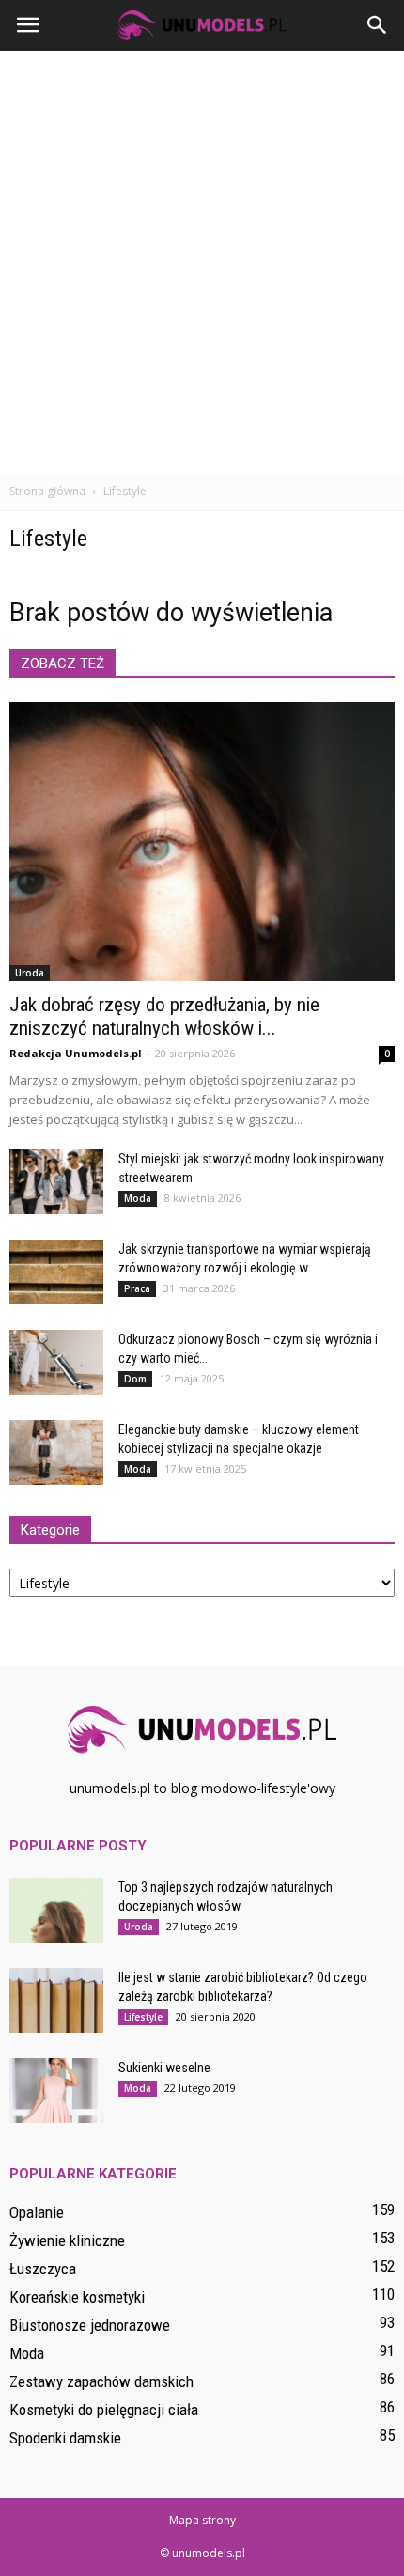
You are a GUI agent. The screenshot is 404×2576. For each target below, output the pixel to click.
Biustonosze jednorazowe (90, 2325)
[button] (378, 25)
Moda (138, 1198)
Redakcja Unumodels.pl (76, 1053)
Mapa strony (202, 2520)
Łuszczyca (43, 2269)
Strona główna (47, 491)
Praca (137, 1288)
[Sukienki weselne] (56, 2091)
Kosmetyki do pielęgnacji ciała (104, 2410)
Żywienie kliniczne (67, 2240)
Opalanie (37, 2212)
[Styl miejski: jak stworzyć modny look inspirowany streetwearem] (56, 1182)
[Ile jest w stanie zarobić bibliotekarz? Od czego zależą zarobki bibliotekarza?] (56, 2000)
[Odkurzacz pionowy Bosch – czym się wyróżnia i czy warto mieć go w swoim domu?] (56, 1362)
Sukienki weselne (164, 2068)
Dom (135, 1379)
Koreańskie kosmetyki (77, 2297)
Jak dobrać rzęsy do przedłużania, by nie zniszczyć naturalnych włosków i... (164, 1016)
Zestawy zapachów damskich (101, 2381)
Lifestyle (143, 2017)
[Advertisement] (202, 262)
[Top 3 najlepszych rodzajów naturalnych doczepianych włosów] (56, 1910)
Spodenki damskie (65, 2438)
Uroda (30, 973)
